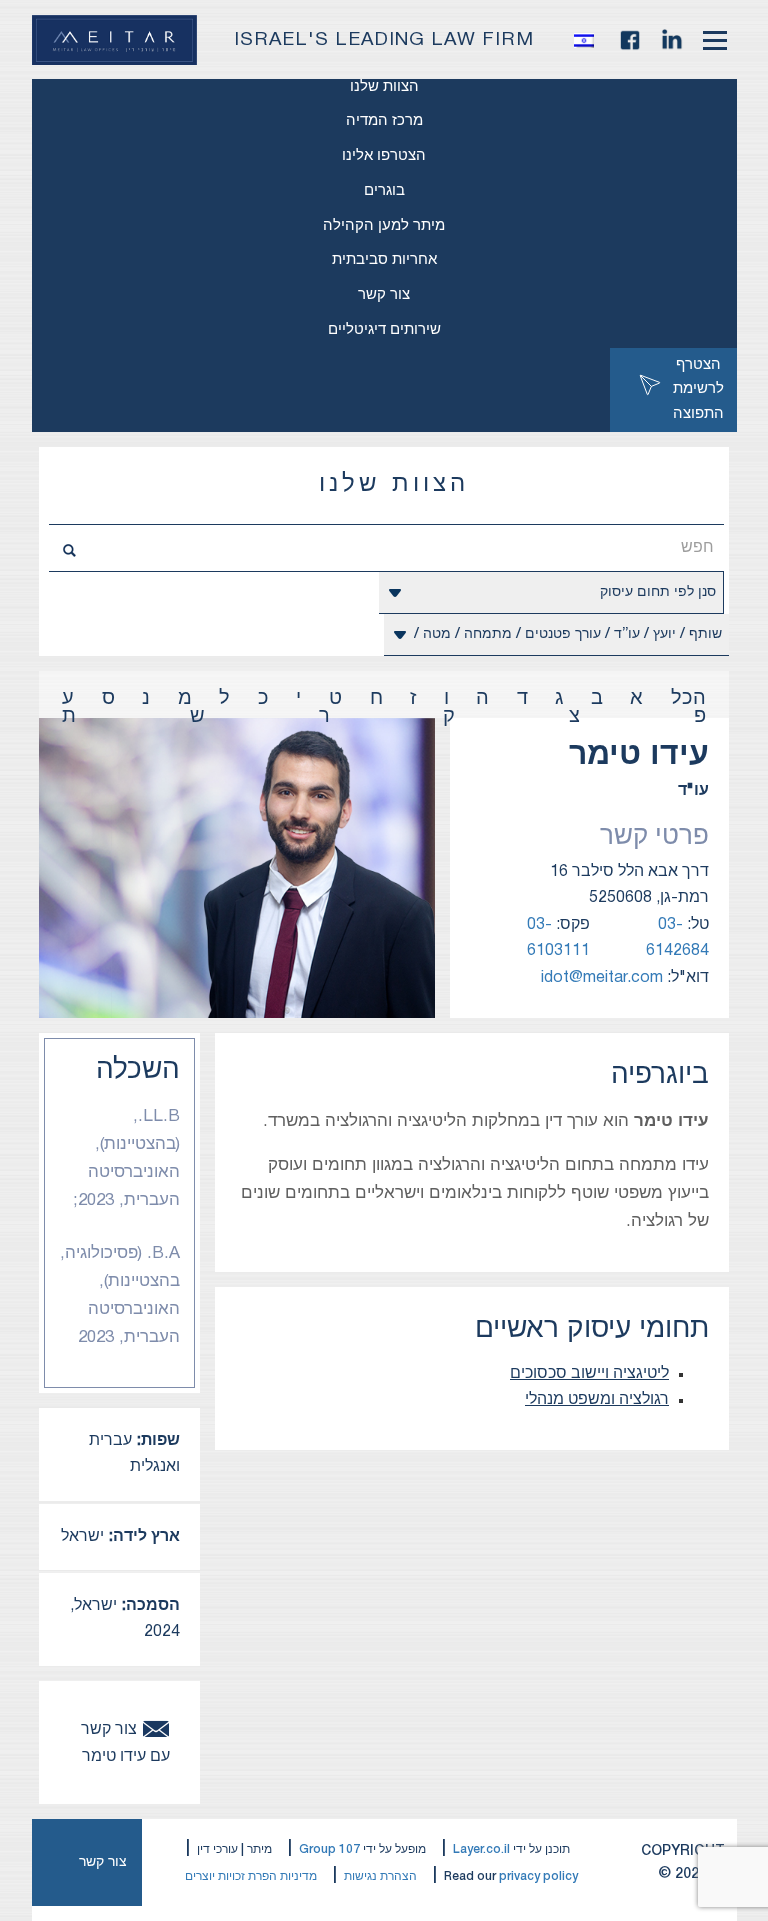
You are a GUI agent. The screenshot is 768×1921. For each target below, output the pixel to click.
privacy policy (538, 1876)
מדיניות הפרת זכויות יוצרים (251, 1876)
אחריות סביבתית (384, 260)
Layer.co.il (481, 1849)
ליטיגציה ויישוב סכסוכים (589, 1374)
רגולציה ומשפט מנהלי (597, 1400)
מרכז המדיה (384, 121)
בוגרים (384, 191)
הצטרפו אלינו (384, 156)
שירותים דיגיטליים (384, 330)
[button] (589, 40)
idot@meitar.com (602, 978)
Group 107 (329, 1849)
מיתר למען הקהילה (384, 226)
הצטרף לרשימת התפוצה (698, 390)
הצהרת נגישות (380, 1876)
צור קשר (384, 295)
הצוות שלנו (384, 87)
